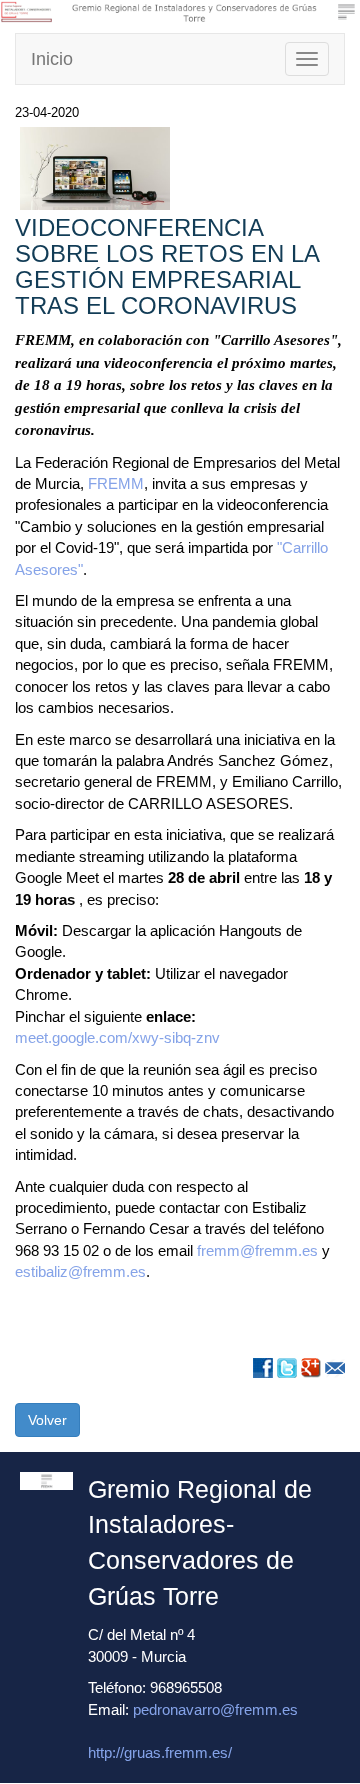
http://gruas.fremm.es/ (160, 1752)
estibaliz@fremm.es (80, 1271)
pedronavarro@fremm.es (215, 1709)
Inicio (52, 59)
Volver (47, 1420)
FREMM (116, 483)
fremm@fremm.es (257, 1250)
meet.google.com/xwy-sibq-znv (117, 1037)
